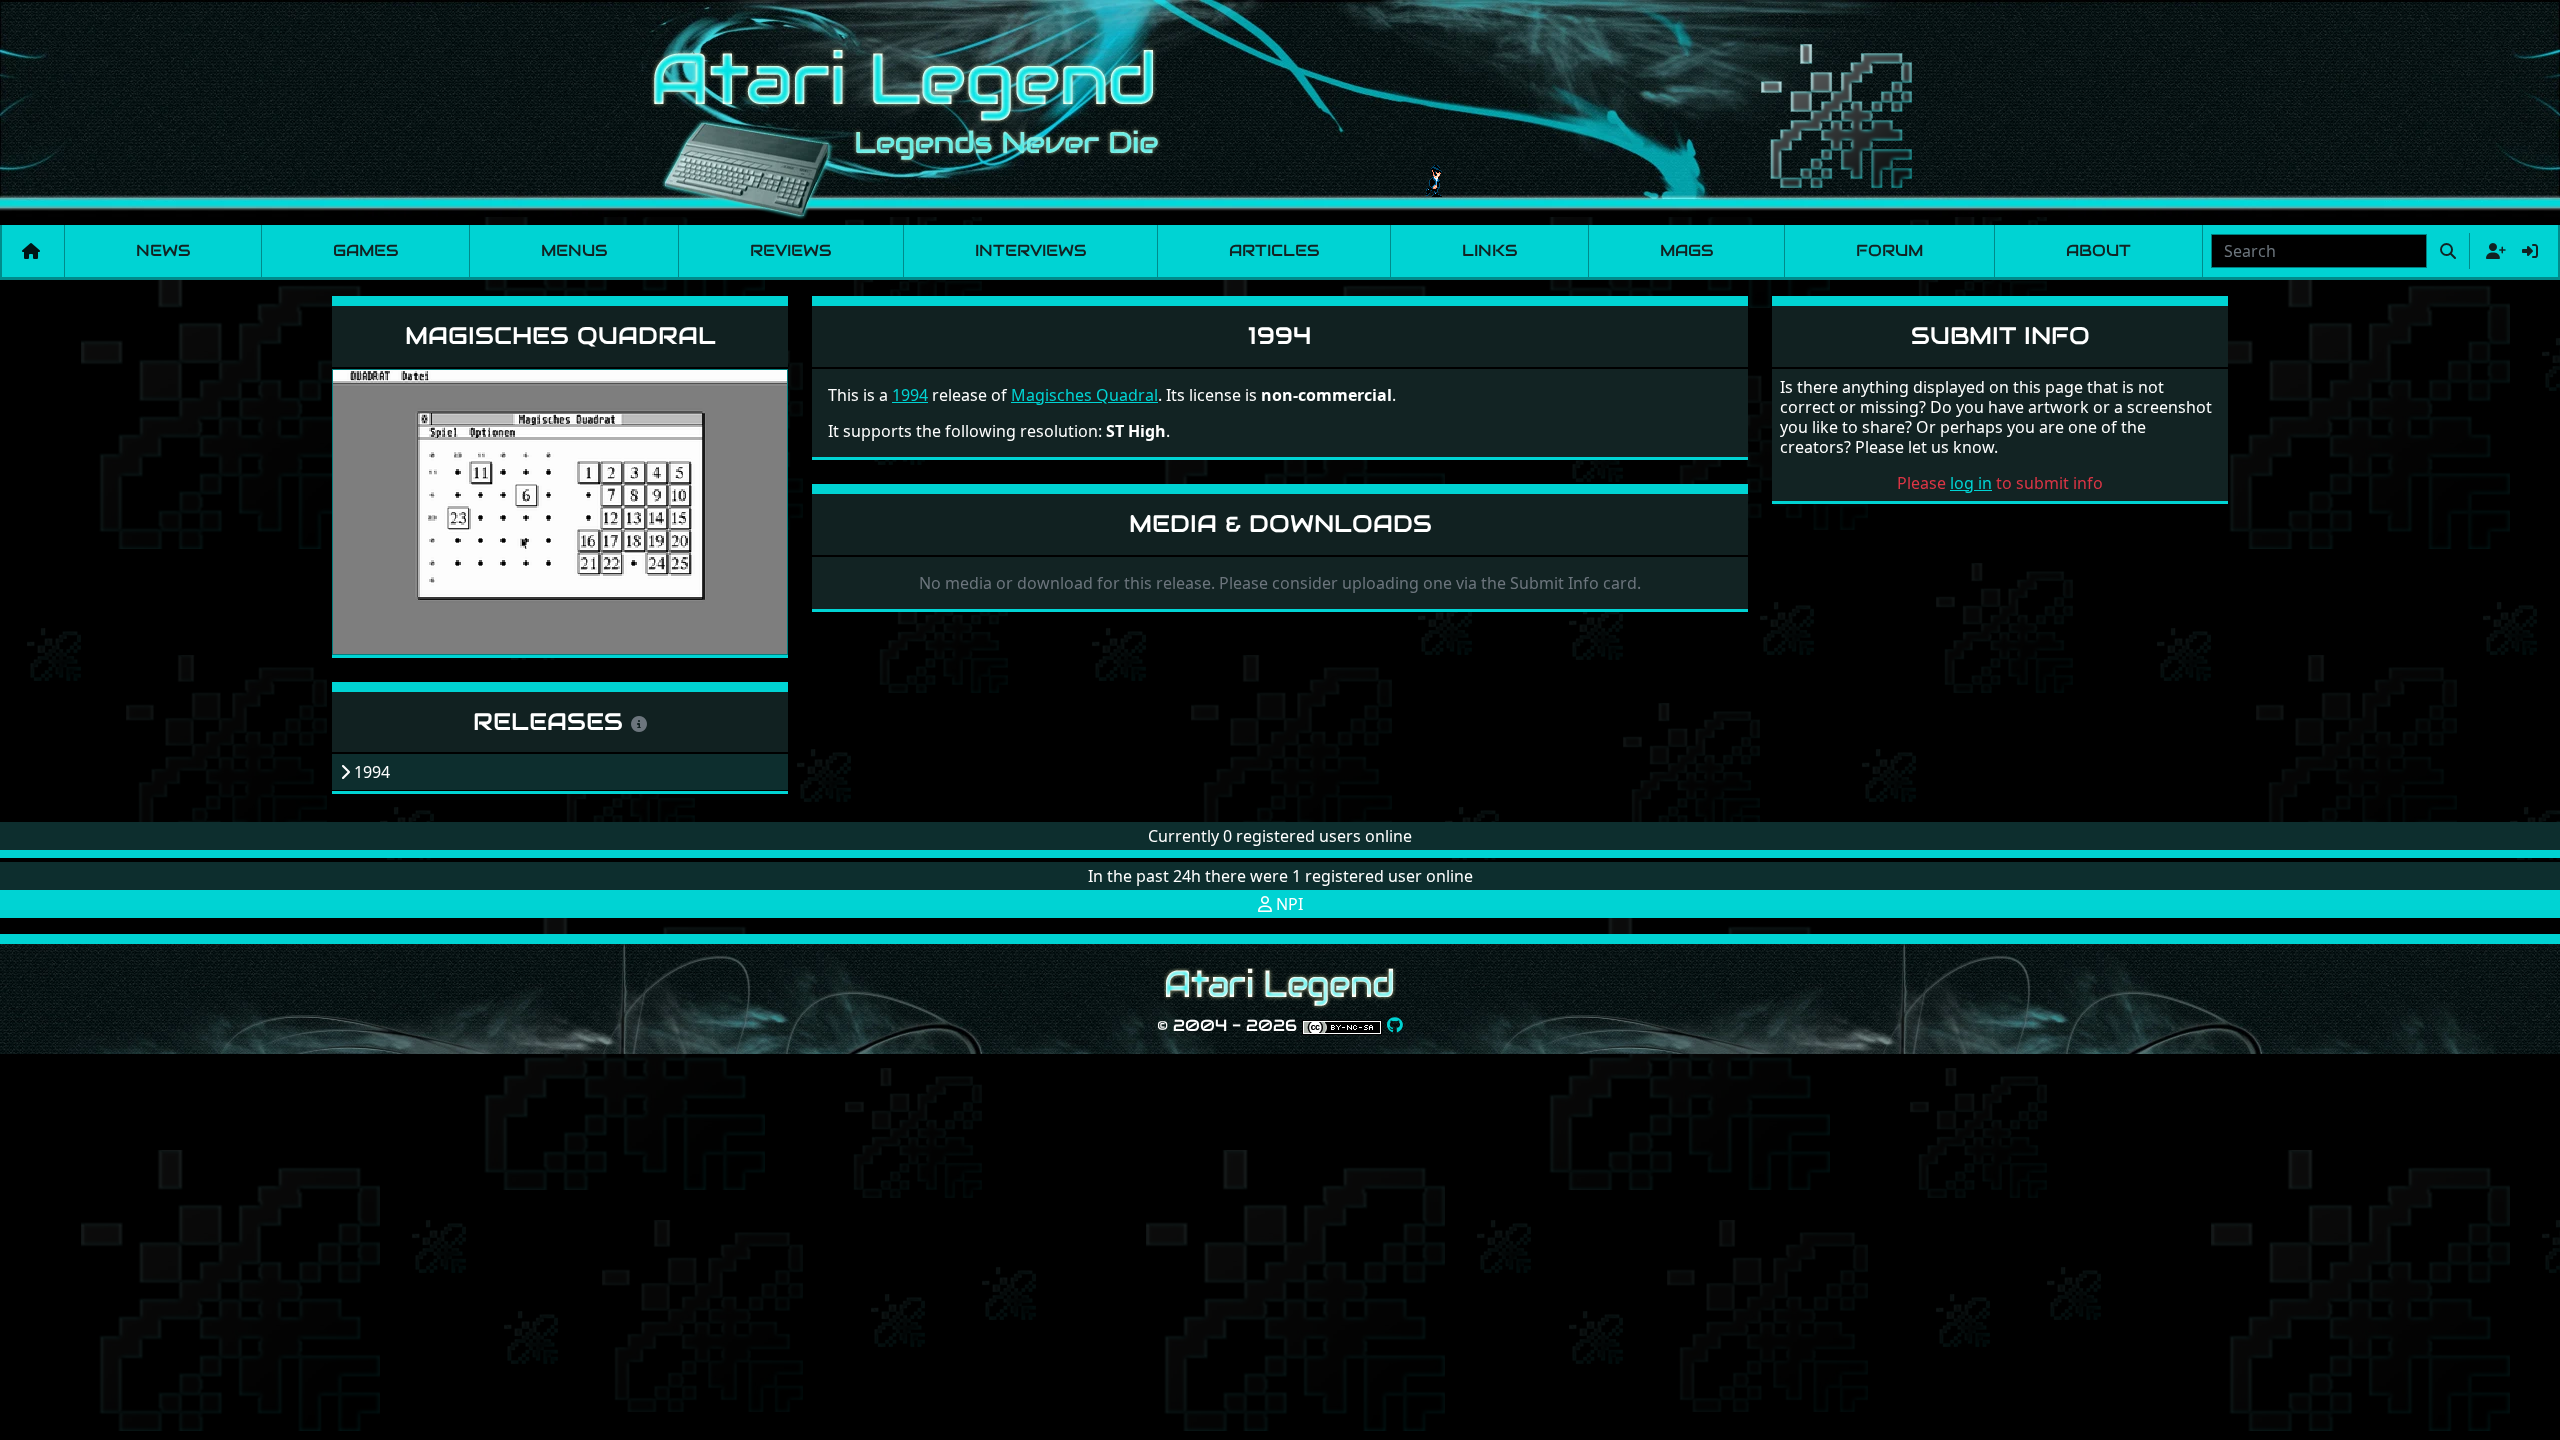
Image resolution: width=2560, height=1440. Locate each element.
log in (1971, 483)
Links (1489, 250)
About (2098, 250)
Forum (1889, 250)
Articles (1274, 250)
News (163, 250)
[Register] (2492, 251)
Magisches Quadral (560, 335)
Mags (1686, 250)
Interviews (1030, 250)
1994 (910, 395)
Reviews (790, 250)
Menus (574, 250)
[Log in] (2530, 251)
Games (365, 250)
